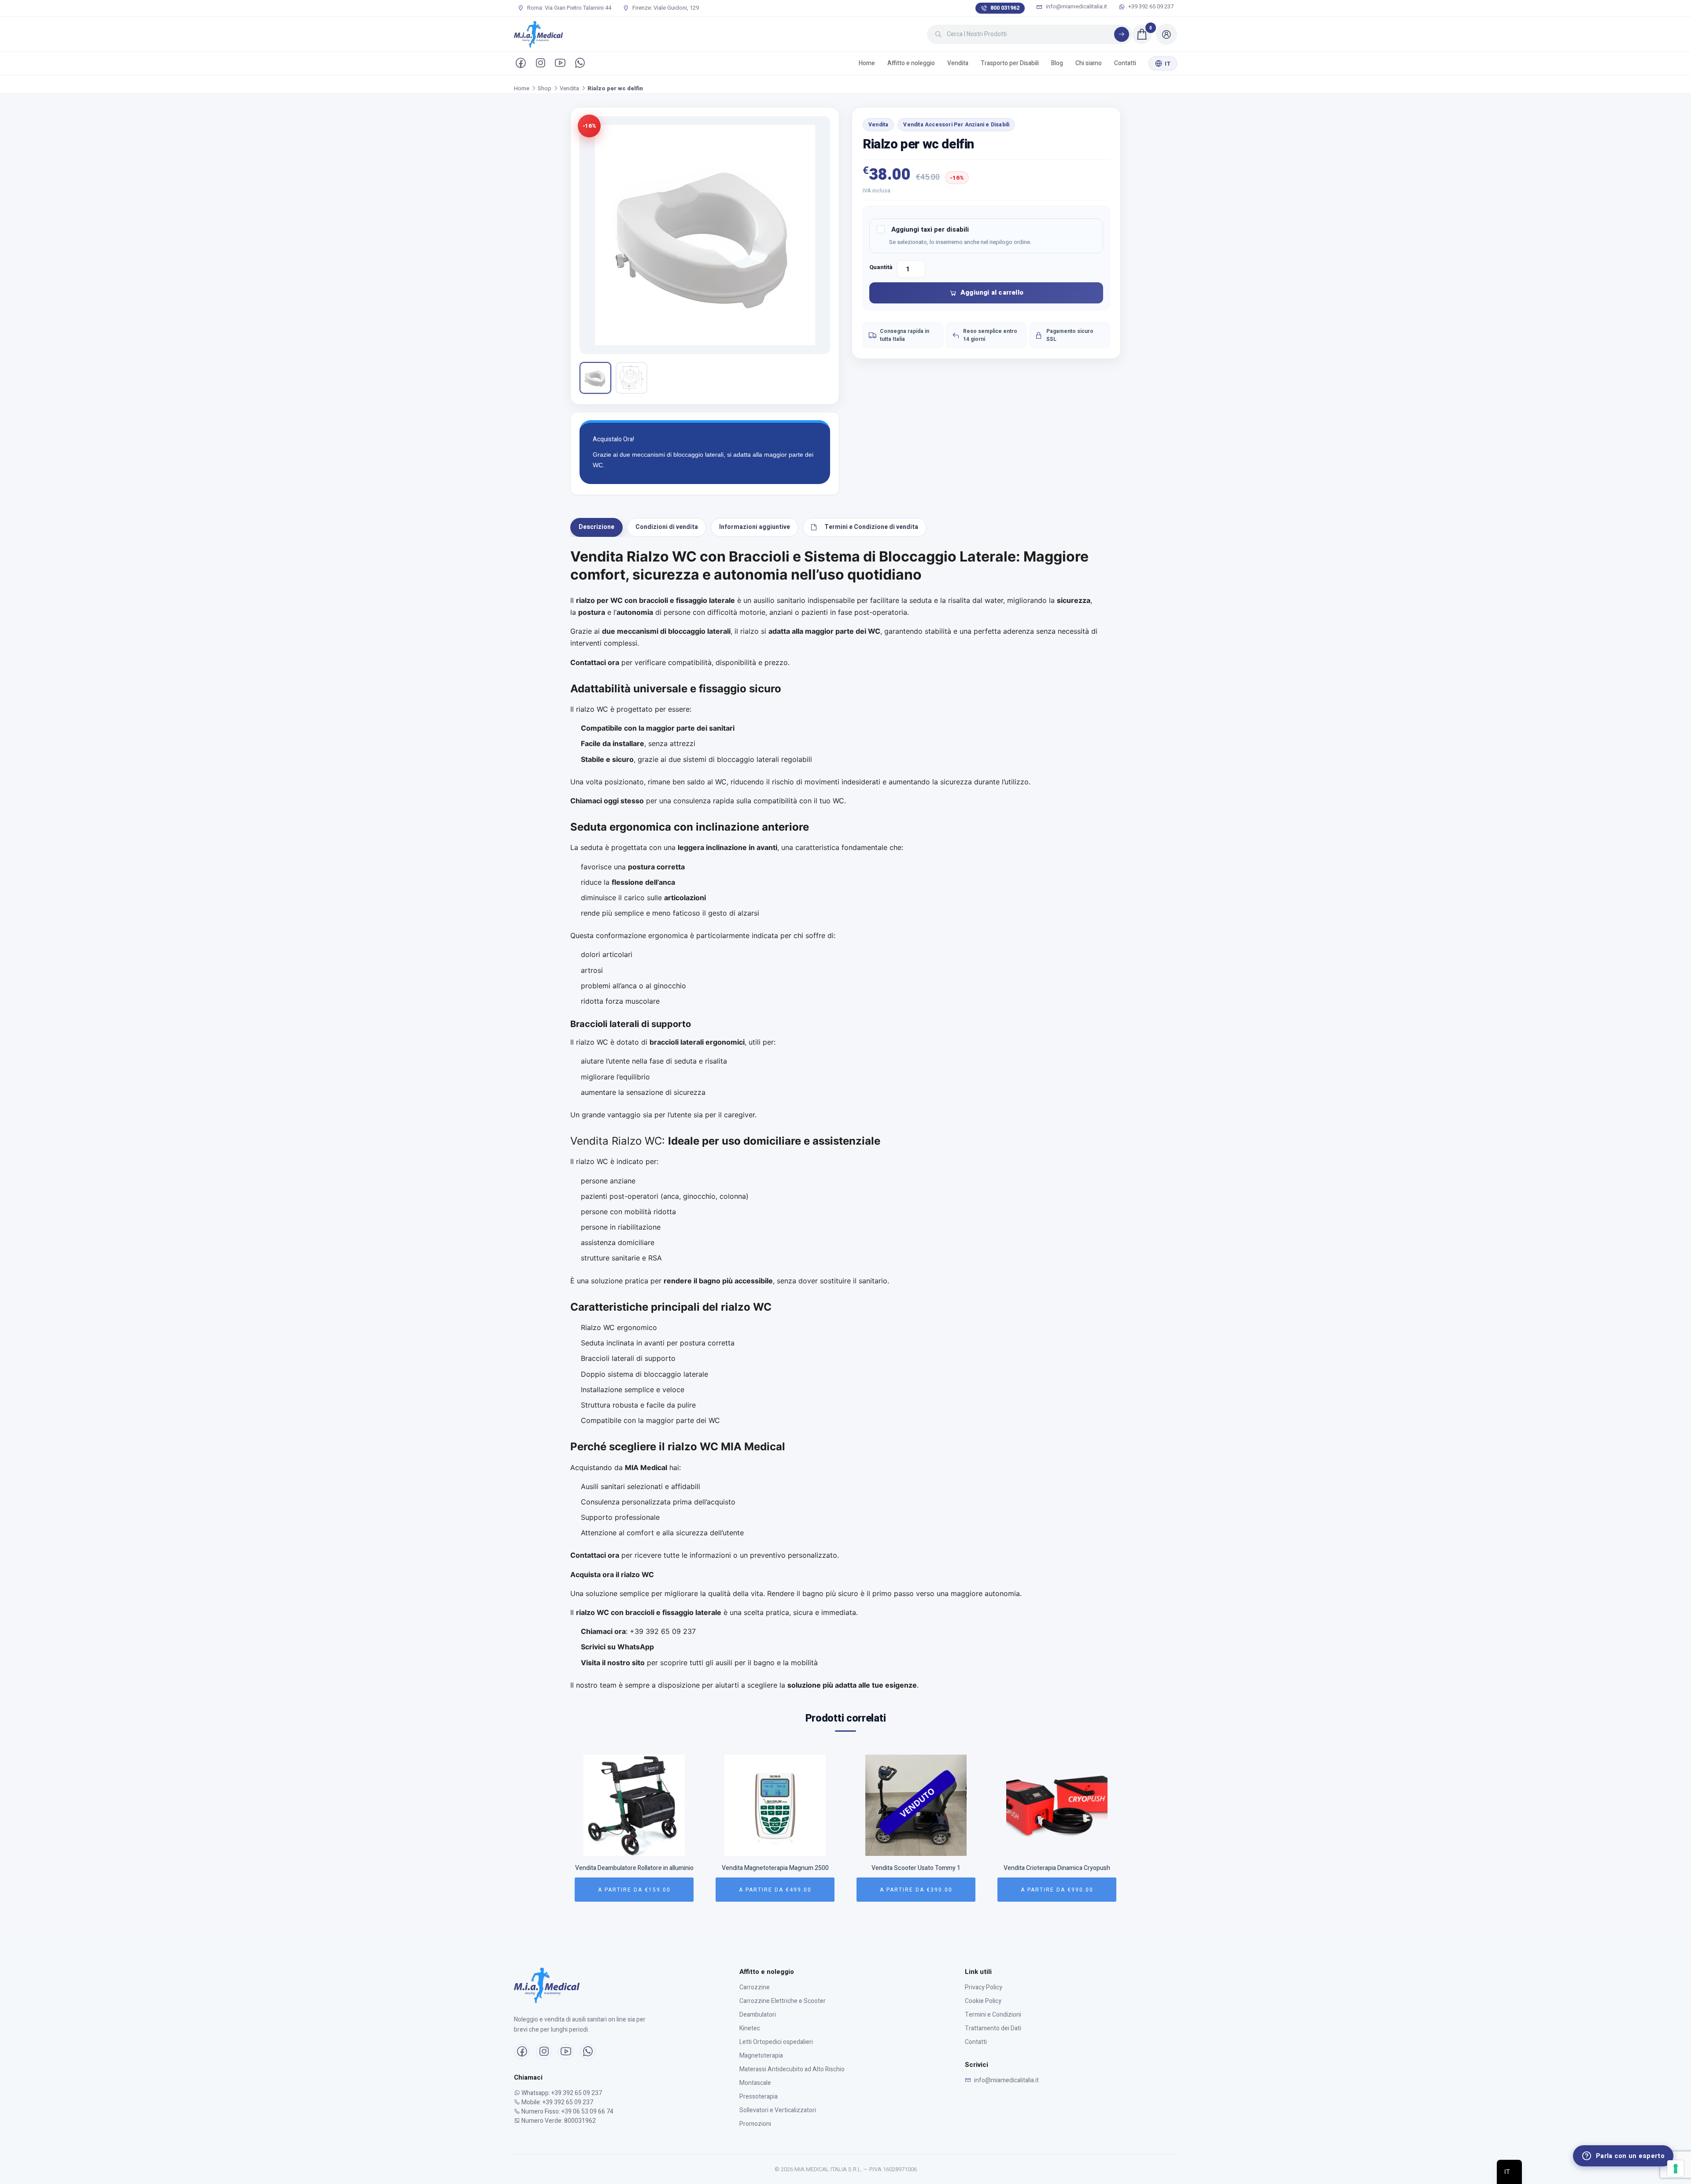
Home (867, 63)
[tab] (596, 527)
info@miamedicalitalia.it (1076, 7)
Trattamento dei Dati (993, 2028)
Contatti (1125, 63)
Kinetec (750, 2028)
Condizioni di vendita (667, 527)
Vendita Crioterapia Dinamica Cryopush (916, 1868)
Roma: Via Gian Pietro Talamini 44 (569, 8)
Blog (1057, 63)
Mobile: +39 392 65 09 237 (557, 2102)
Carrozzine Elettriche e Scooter (783, 2001)
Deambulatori (758, 2015)
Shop (545, 88)
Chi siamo (1089, 63)
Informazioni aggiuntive (755, 527)
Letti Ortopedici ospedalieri (776, 2042)
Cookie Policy (983, 2001)
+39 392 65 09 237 (1150, 7)
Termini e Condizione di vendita (871, 527)
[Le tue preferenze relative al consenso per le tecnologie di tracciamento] (1676, 2169)
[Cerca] (1122, 34)
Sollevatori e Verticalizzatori (778, 2110)
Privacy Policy (984, 1987)
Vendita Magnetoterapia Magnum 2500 (634, 1868)
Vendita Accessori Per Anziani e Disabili (956, 125)
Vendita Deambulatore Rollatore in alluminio (1057, 1868)
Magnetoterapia (761, 2056)
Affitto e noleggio (911, 63)
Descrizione (596, 527)
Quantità (881, 267)
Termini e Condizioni (993, 2015)
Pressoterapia (759, 2097)
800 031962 (1005, 8)
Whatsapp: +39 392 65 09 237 (561, 2093)
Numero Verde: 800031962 (558, 2121)
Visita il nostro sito (613, 1663)
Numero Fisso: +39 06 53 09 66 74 (567, 2112)
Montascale (755, 2083)
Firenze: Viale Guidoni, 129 (665, 8)
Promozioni (755, 2124)
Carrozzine (755, 1987)
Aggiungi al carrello (992, 292)
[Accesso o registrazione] (1167, 34)
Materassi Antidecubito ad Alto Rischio (792, 2069)
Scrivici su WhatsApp (617, 1647)
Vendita (958, 63)
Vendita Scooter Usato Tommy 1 (775, 1868)
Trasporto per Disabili (1010, 63)
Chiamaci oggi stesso (607, 801)
